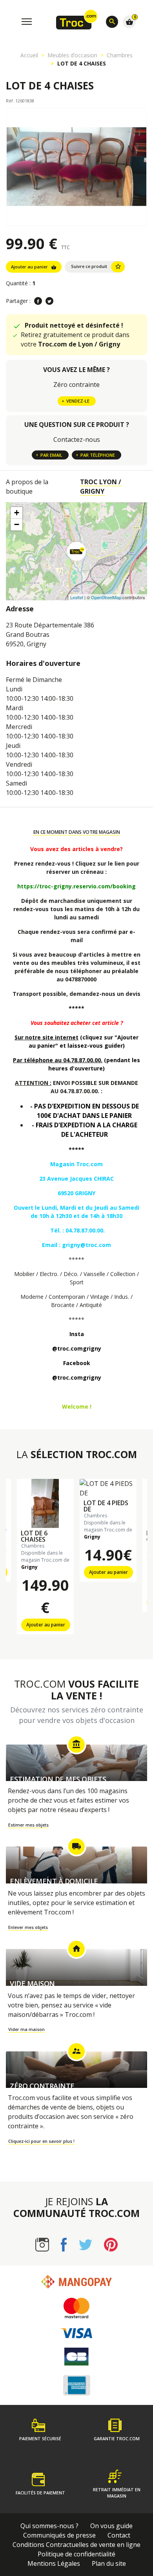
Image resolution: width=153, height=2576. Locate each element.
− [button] (17, 524)
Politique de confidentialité (76, 2554)
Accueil (29, 55)
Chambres (120, 55)
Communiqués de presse (59, 2535)
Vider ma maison (26, 2029)
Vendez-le (78, 401)
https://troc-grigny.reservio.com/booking (76, 886)
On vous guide (111, 2526)
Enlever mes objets (28, 1927)
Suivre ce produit (96, 266)
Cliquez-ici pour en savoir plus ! (41, 2141)
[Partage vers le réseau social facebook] (38, 301)
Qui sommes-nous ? (49, 2526)
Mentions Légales (54, 2563)
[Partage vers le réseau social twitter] (49, 301)
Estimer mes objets (28, 1825)
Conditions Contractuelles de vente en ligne (76, 2545)
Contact (119, 2535)
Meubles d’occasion (72, 55)
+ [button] (17, 513)
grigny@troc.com (87, 1245)
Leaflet (77, 597)
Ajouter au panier (34, 267)
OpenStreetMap (106, 597)
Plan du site (109, 2563)
